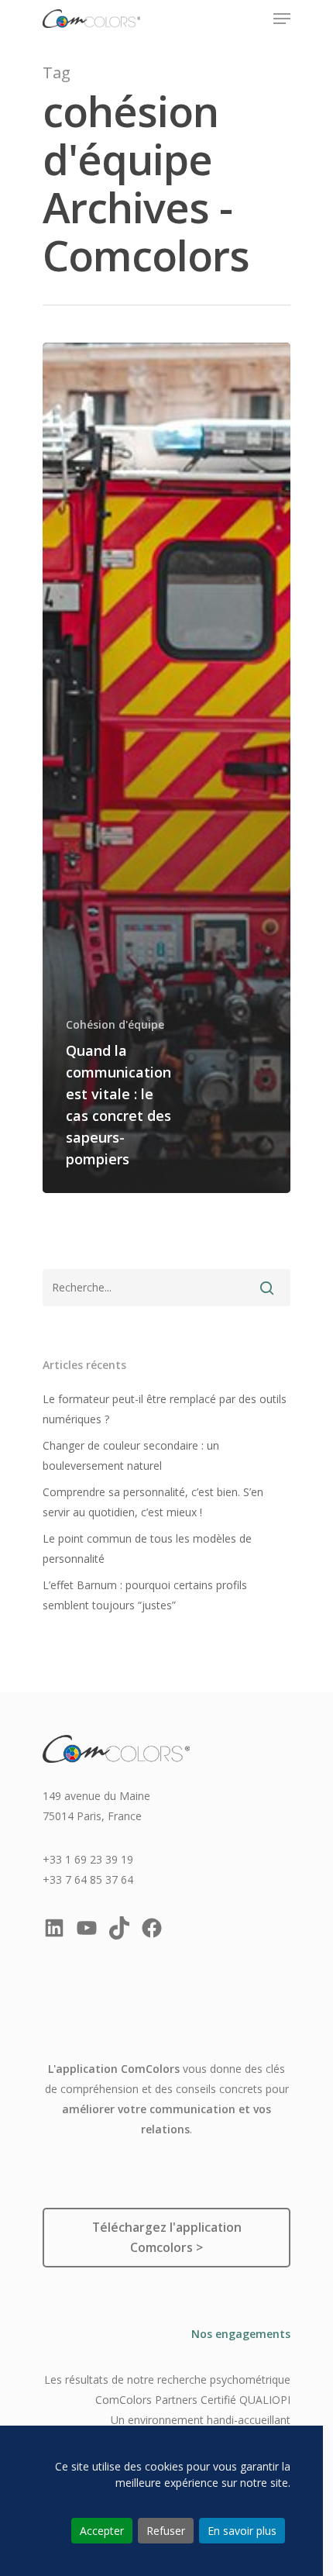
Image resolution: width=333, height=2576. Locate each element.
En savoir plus (242, 2531)
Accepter (102, 2531)
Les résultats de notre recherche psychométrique (167, 2379)
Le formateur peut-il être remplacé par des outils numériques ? (165, 1409)
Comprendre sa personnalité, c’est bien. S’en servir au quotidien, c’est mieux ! (153, 1502)
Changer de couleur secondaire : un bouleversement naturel (131, 1455)
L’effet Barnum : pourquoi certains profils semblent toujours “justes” (145, 1595)
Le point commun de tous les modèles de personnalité (147, 1548)
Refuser (166, 2531)
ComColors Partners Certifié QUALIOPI (193, 2400)
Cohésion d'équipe (115, 1024)
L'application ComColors (114, 2069)
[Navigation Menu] (282, 19)
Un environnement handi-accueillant (201, 2420)
